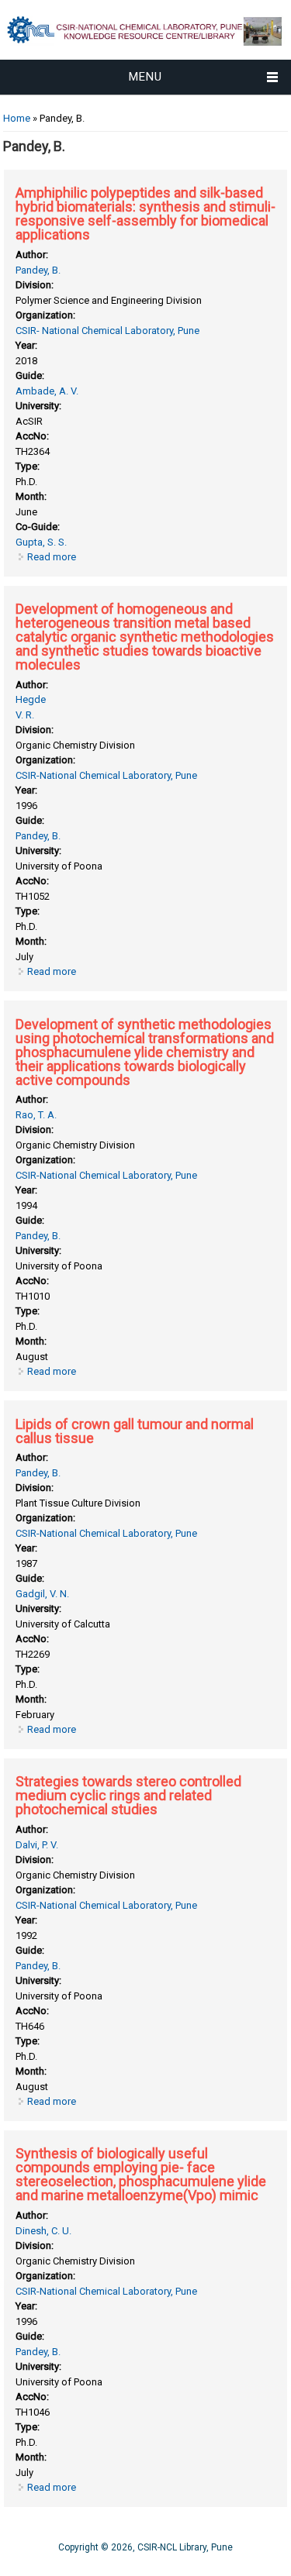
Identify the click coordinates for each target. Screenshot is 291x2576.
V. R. (25, 715)
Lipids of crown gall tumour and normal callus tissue (135, 1431)
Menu (145, 77)
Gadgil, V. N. (42, 1594)
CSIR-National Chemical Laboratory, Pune (106, 775)
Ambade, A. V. (47, 391)
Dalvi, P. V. (37, 1845)
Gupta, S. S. (41, 542)
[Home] (145, 52)
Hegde (31, 699)
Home (17, 118)
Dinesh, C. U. (43, 2231)
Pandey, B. (38, 270)
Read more (52, 557)
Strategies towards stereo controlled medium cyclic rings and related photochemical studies (128, 1795)
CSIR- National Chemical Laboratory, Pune (107, 331)
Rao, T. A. (36, 1115)
